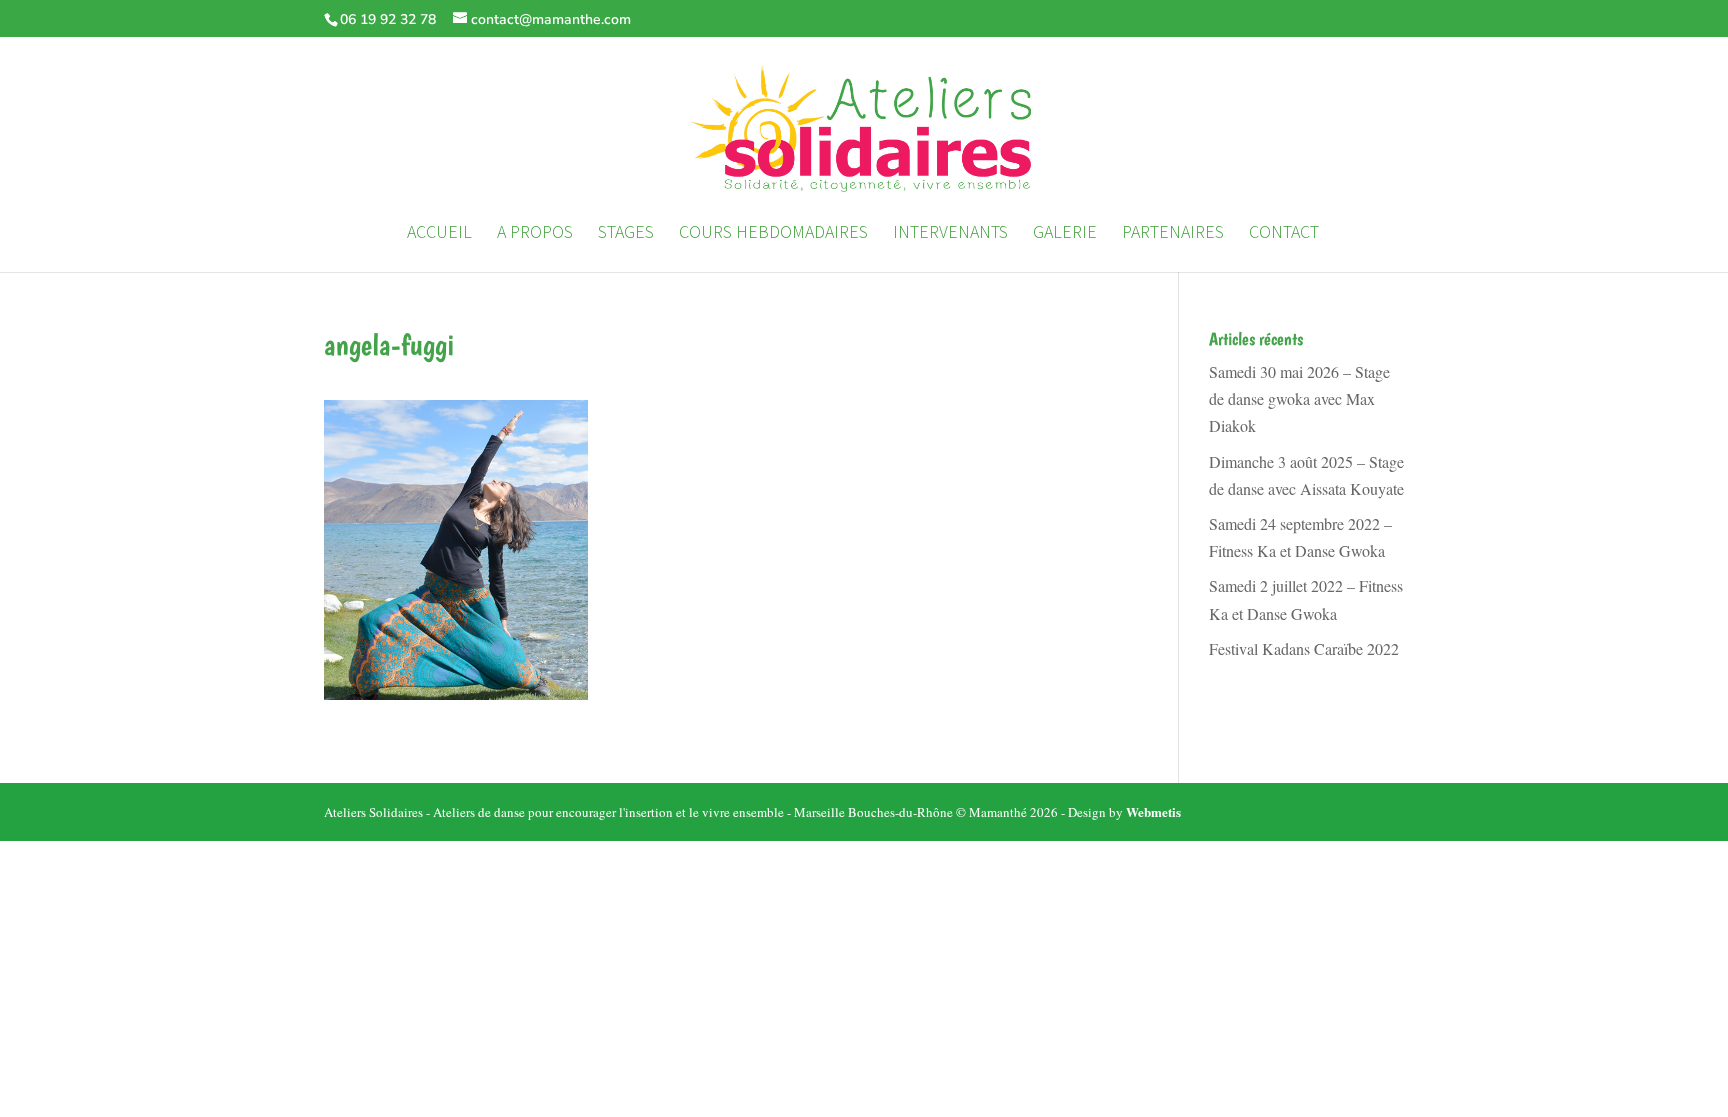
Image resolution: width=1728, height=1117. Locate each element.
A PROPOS (535, 234)
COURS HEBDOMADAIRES (773, 234)
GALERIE (1065, 234)
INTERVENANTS (950, 234)
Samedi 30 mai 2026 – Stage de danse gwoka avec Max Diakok (1299, 398)
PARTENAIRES (1173, 234)
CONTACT (1284, 234)
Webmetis (1153, 811)
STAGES (626, 234)
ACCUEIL (439, 234)
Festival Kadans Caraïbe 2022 (1304, 648)
